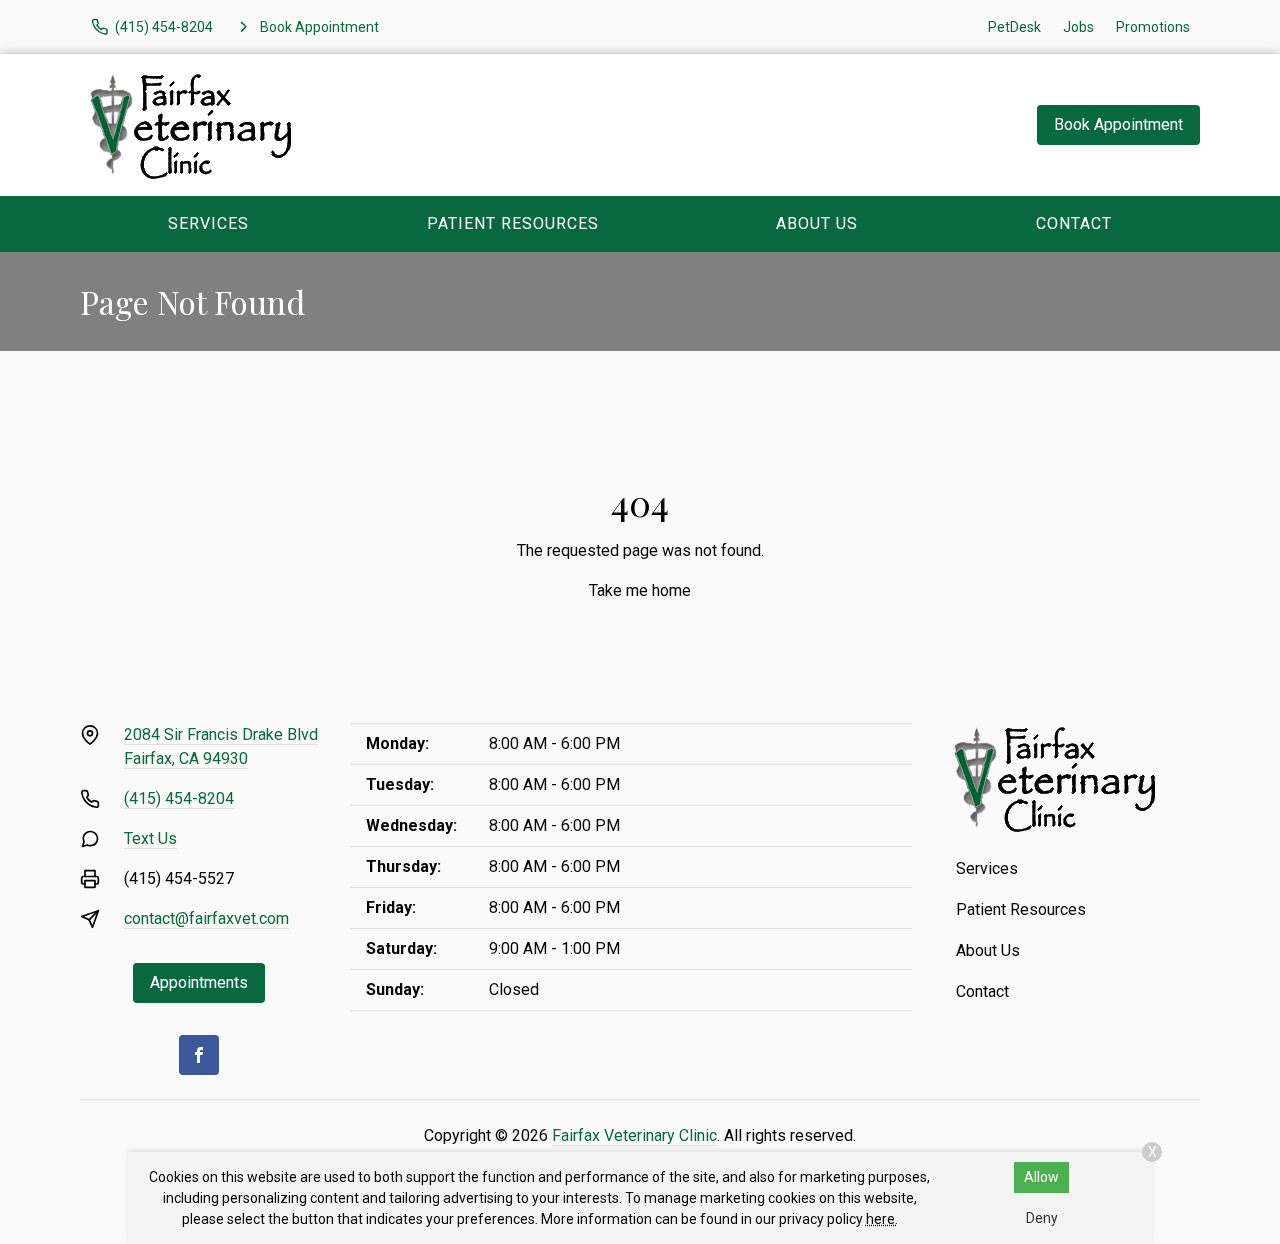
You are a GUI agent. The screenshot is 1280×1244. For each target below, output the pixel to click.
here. (882, 1219)
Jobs (1078, 27)
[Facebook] (199, 1055)
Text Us (150, 838)
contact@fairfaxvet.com (206, 918)
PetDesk (1014, 27)
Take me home (640, 590)
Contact (1074, 223)
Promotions (1153, 27)
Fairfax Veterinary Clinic (634, 1135)
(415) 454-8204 (179, 798)
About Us (817, 223)
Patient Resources (513, 223)
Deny (1042, 1218)
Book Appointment (1118, 124)
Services (208, 223)
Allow (1041, 1177)
